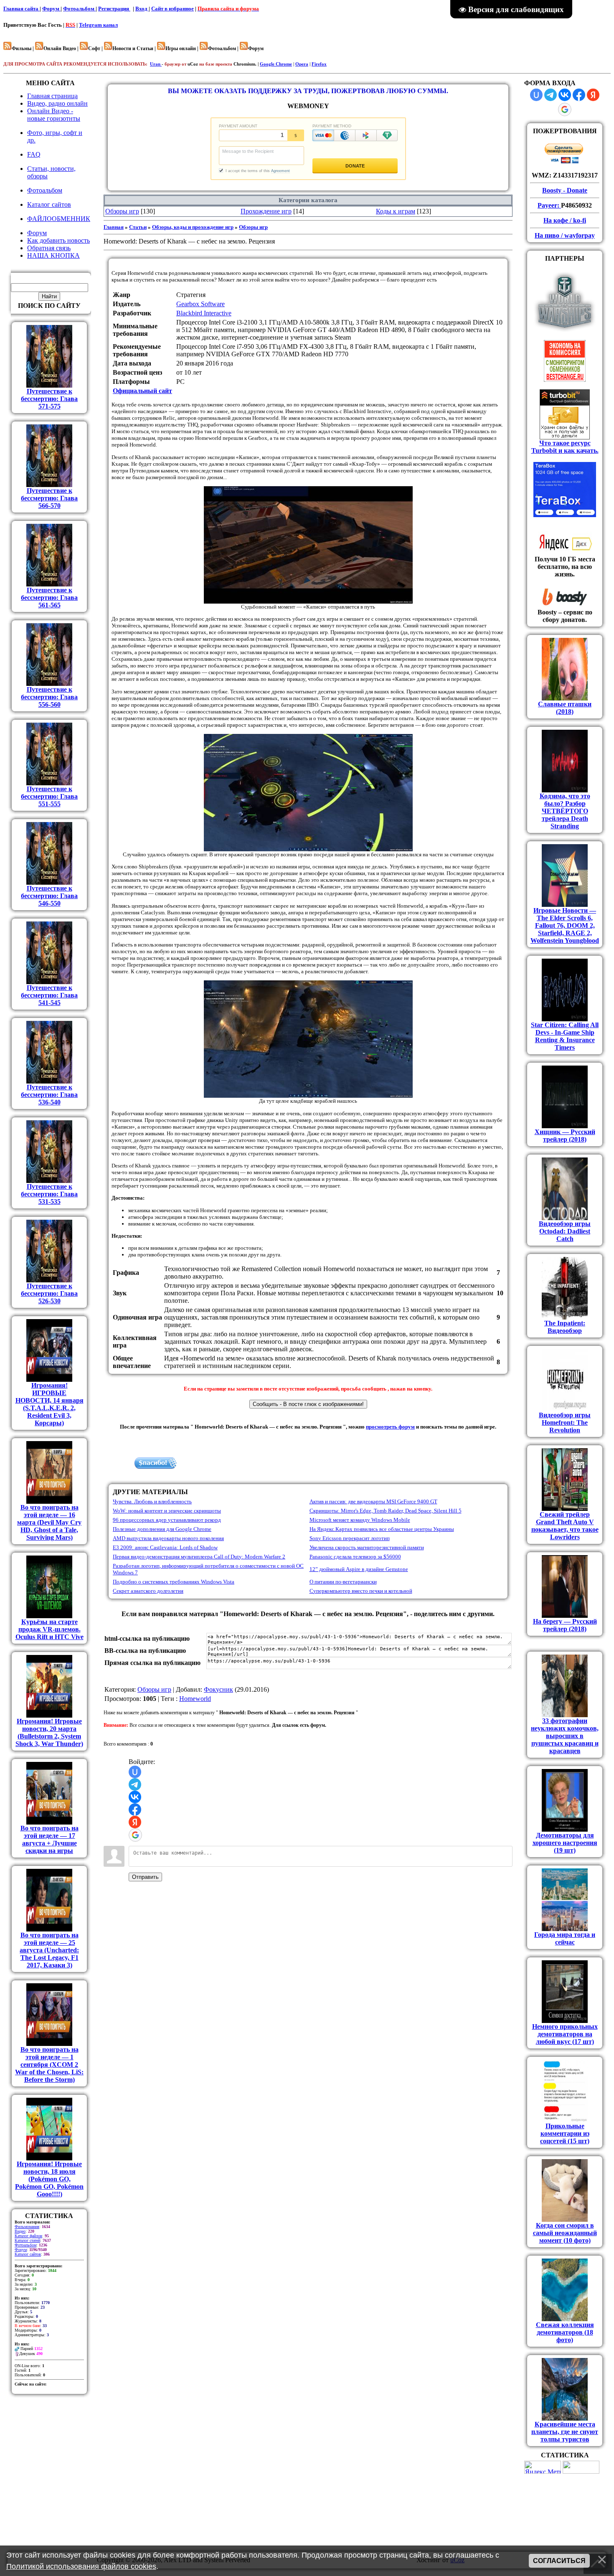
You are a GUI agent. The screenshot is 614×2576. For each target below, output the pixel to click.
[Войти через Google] (135, 1835)
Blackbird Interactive (204, 313)
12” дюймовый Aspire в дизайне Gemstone (359, 1569)
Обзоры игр (122, 211)
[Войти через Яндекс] (135, 1822)
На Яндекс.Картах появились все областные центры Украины (382, 1529)
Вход (142, 9)
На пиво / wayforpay (565, 235)
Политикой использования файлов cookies (81, 2566)
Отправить (145, 1877)
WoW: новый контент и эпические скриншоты (167, 1511)
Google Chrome (276, 64)
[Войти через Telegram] (135, 1784)
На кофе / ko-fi (565, 220)
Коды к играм (396, 211)
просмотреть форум (390, 1427)
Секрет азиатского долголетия (148, 1591)
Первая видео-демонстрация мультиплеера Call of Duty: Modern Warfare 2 (199, 1557)
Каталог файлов (28, 2236)
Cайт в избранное (173, 9)
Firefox (319, 64)
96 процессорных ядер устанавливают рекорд (167, 1520)
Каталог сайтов (28, 2254)
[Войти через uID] (135, 1772)
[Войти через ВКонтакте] (135, 1797)
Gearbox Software (200, 304)
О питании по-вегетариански (343, 1582)
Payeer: (549, 205)
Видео (20, 2231)
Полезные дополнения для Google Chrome (162, 1529)
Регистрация (114, 9)
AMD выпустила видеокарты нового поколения (168, 1538)
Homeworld (195, 1699)
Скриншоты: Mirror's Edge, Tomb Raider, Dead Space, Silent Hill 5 (386, 1511)
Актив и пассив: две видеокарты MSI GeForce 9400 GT (373, 1501)
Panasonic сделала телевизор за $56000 (355, 1557)
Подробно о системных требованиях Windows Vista (174, 1582)
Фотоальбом (79, 9)
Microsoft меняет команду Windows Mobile (360, 1520)
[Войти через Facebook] (135, 1810)
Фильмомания (27, 2227)
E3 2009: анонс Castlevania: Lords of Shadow (165, 1547)
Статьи (138, 227)
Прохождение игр (266, 211)
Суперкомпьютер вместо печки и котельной (361, 1591)
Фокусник (218, 1689)
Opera (302, 64)
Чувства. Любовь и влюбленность (152, 1501)
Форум (51, 9)
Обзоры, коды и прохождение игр (193, 227)
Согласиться (559, 2561)
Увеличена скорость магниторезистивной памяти (367, 1547)
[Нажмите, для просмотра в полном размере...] (308, 602)
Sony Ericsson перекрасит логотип (350, 1538)
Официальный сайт (142, 391)
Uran (156, 64)
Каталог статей (27, 2240)
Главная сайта (22, 9)
